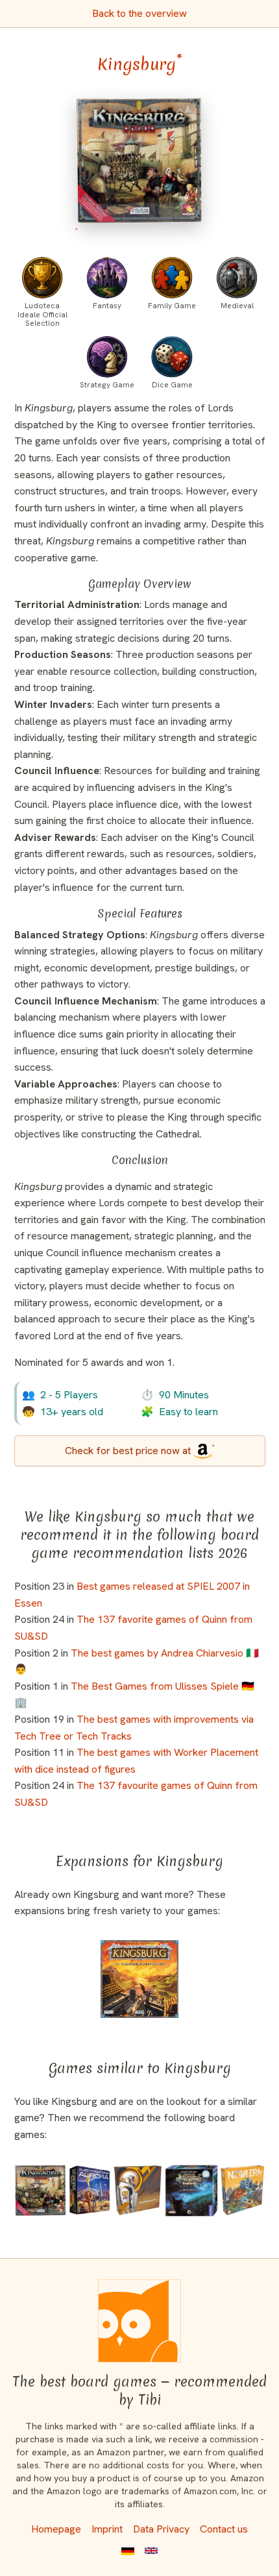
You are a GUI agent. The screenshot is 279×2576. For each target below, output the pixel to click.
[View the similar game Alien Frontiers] (90, 2190)
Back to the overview (139, 13)
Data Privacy (161, 2529)
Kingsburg (140, 64)
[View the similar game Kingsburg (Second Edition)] (41, 2190)
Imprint (107, 2529)
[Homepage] (139, 2321)
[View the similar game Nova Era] (242, 2190)
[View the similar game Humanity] (138, 2190)
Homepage (56, 2529)
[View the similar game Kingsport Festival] (191, 2190)
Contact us (224, 2529)
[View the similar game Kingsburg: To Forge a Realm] (139, 1979)
